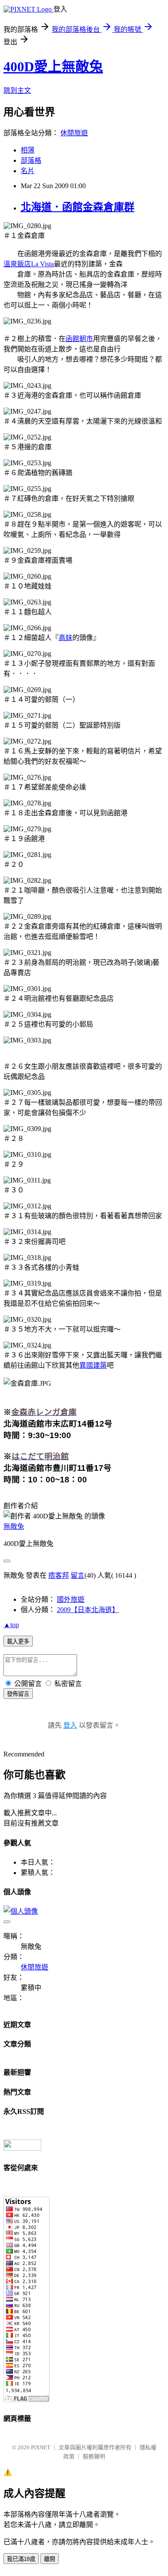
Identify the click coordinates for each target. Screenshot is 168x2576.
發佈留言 (18, 1694)
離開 (50, 2559)
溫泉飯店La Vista (29, 264)
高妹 (65, 638)
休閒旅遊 (74, 133)
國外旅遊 (71, 1599)
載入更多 (18, 1642)
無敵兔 (14, 1526)
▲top (11, 1625)
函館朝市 (79, 339)
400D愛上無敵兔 (53, 67)
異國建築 (93, 1365)
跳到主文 (17, 90)
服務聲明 (94, 2456)
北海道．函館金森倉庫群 (78, 207)
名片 (28, 171)
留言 (78, 1575)
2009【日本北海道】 (88, 1610)
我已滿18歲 (21, 2559)
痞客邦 (59, 1575)
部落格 (31, 160)
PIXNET (41, 2447)
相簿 (28, 150)
